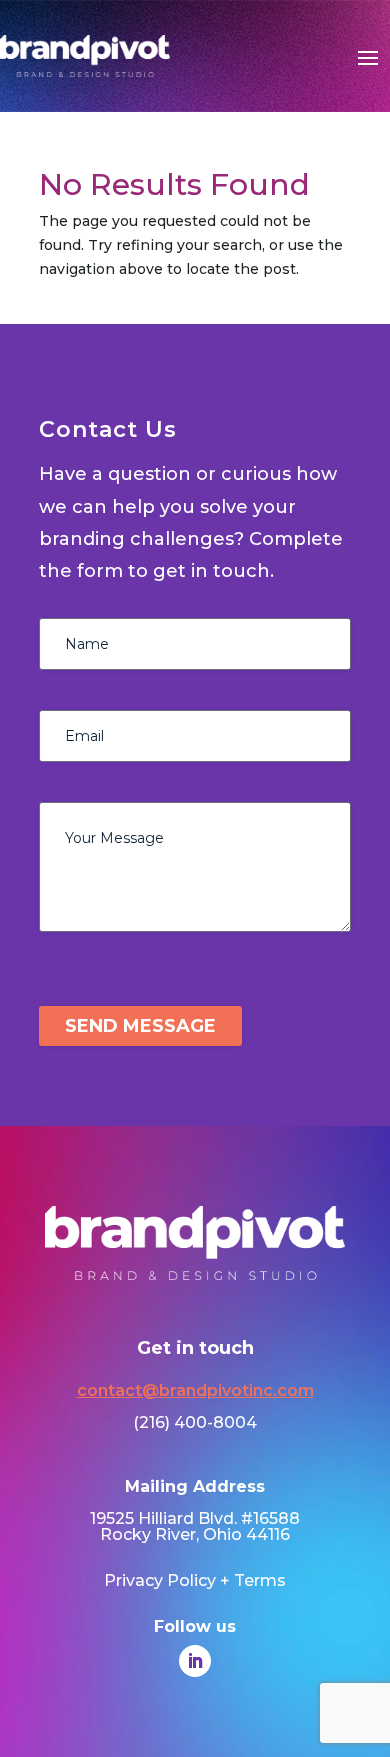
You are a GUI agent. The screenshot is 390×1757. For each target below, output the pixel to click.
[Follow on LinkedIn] (195, 1661)
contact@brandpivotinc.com (195, 1390)
